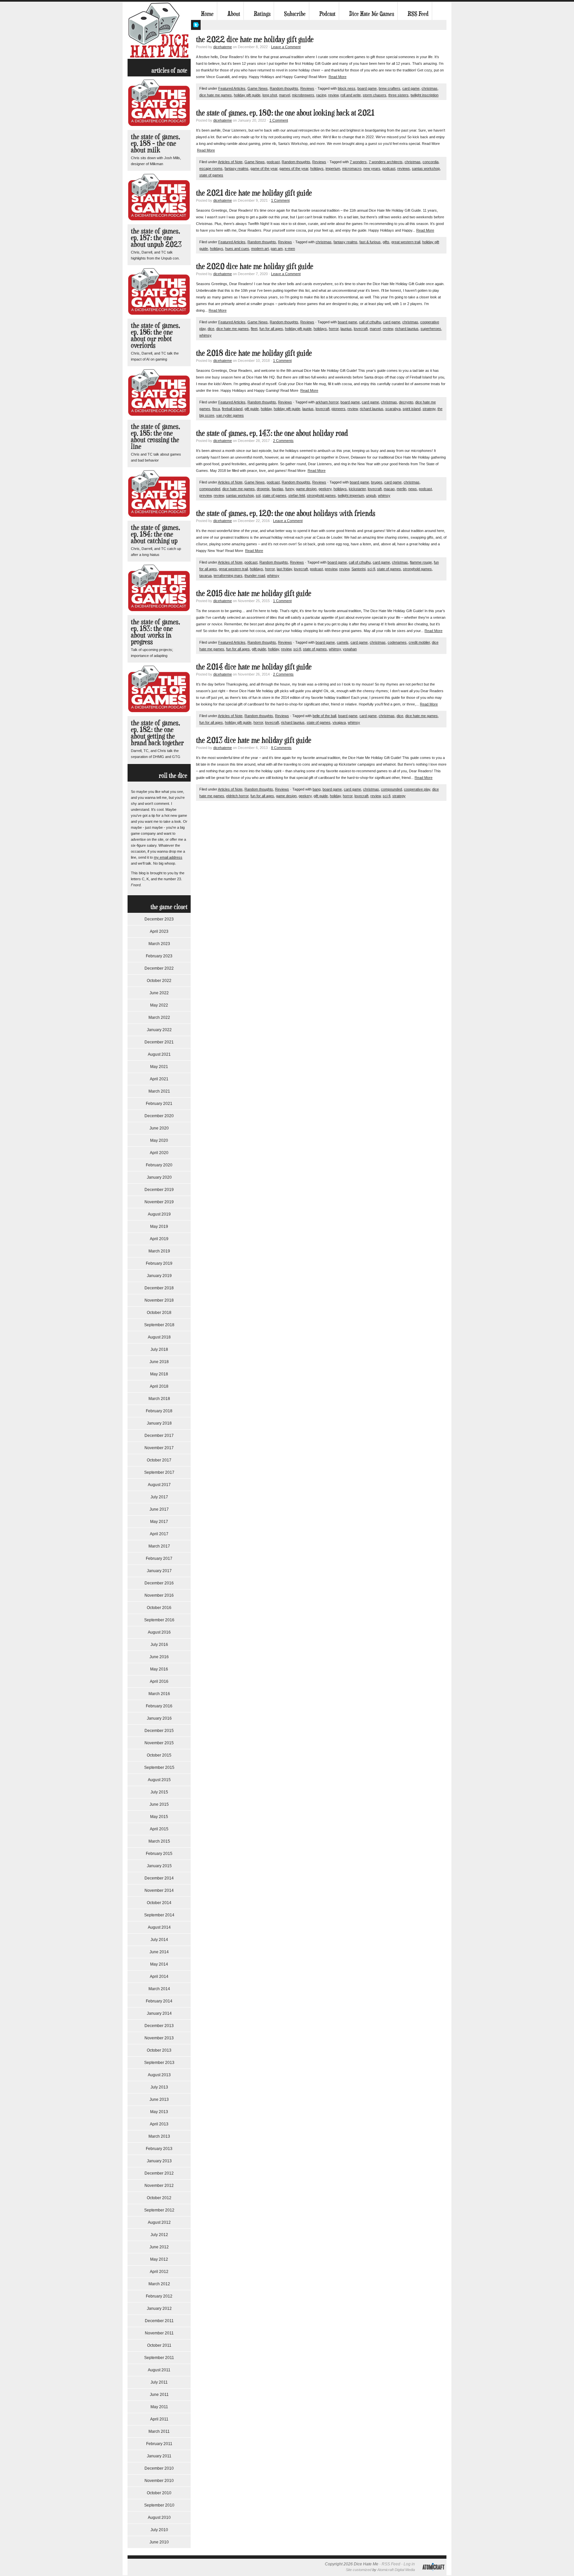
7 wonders (358, 162)
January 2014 (159, 2013)
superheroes (431, 329)
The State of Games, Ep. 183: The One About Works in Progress (155, 632)
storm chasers (375, 95)
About (234, 14)
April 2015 (159, 1829)
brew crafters (389, 88)
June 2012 (159, 2247)
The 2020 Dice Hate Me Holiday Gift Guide (255, 266)
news (413, 489)
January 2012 (159, 2308)
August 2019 (159, 1214)
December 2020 (159, 1116)
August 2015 (159, 1780)
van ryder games (230, 415)
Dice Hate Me (159, 30)
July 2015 (159, 1792)
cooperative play (417, 789)
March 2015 (159, 1841)
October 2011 (159, 2345)
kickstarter (357, 489)
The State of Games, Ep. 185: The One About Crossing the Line (155, 436)
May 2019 (159, 1227)
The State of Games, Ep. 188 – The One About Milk (155, 143)
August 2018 (159, 1337)
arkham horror (327, 402)
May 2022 (159, 1005)
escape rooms (211, 168)
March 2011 (159, 2431)
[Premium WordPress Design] (433, 2574)
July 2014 (159, 1940)
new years (372, 168)
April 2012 (159, 2272)
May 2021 (159, 1067)
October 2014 (159, 1903)
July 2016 (159, 1645)
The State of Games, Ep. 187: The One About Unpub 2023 (156, 237)
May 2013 (159, 2112)
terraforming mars (228, 576)
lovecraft (361, 329)
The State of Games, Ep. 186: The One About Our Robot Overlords (155, 335)
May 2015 (159, 1817)
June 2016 (159, 1657)
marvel (285, 95)
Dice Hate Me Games (372, 14)
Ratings (262, 14)
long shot (270, 95)
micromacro (352, 168)
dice (211, 329)
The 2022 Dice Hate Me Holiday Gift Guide (255, 39)
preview (205, 495)
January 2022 (159, 1030)
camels (343, 642)
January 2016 (159, 1718)
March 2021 (159, 1091)
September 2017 (159, 1472)
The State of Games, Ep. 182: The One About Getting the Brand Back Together (157, 733)
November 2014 (159, 1890)
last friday (284, 569)
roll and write (351, 95)
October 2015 (159, 1755)
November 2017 (159, 1448)
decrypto (406, 402)
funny (290, 489)
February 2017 (159, 1558)
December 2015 (159, 1731)
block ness (347, 88)
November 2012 (159, 2186)
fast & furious (370, 242)
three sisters (398, 95)
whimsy (205, 335)
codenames (397, 642)
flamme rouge (421, 562)
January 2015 (159, 1866)
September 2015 (159, 1768)
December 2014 (159, 1878)
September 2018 (159, 1325)
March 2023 (159, 944)
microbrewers (303, 95)
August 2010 (159, 2518)
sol (258, 495)
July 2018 (159, 1349)
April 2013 (159, 2124)
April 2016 (159, 1681)
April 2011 (159, 2419)
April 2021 (159, 1079)
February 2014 (159, 2001)
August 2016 (159, 1632)
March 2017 (159, 1546)
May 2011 (159, 2407)
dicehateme (223, 47)
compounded (210, 489)
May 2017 (159, 1522)
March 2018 (159, 1399)
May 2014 (159, 1964)
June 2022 (159, 993)
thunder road (255, 576)
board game (367, 88)
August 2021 (159, 1054)
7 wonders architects (386, 162)
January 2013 (159, 2161)
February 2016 (159, 1706)
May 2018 (159, 1374)
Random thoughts (284, 88)
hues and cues (237, 249)
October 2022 (159, 981)
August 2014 (159, 1927)
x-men (290, 249)
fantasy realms (237, 168)
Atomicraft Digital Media (396, 2570)
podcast (273, 162)
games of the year (294, 168)
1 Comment (279, 120)
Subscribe (295, 14)
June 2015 (159, 1804)
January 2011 (159, 2456)
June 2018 (159, 1362)
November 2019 (159, 1202)
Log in (409, 2564)
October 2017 (159, 1460)
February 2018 (159, 1411)
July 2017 (159, 1497)
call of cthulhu (370, 322)
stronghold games (321, 495)
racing (321, 95)
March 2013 (159, 2136)
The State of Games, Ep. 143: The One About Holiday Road (272, 433)
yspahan (350, 649)
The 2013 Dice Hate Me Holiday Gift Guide (254, 740)
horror (334, 329)
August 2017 (159, 1485)
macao (389, 489)
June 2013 (159, 2099)
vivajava (339, 722)
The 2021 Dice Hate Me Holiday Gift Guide (254, 193)
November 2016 (159, 1595)
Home (207, 14)
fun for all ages (271, 329)
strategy (429, 409)
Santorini (358, 569)
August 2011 (159, 2370)
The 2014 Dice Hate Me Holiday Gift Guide (254, 666)
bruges (377, 482)
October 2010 (159, 2493)
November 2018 (159, 1300)
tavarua (205, 576)
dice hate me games (216, 95)
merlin (401, 489)
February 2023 (159, 956)
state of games (211, 175)
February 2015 (159, 1854)
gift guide (252, 409)
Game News (258, 88)
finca (216, 409)
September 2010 (159, 2505)
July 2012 (159, 2235)
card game (411, 88)
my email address (168, 857)
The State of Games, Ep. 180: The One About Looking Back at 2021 (285, 112)
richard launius (407, 329)
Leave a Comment (286, 47)
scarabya (393, 409)
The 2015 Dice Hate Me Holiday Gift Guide (254, 593)
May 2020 (159, 1140)
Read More (337, 77)
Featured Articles (232, 88)
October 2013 (159, 2050)
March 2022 (159, 1018)
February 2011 (159, 2444)
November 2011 (159, 2333)
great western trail (406, 242)
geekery (325, 489)
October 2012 (159, 2198)
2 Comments (283, 441)
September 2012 (159, 2210)
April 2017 (159, 1534)
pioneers (338, 409)
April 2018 (159, 1386)
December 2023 (159, 919)
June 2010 (159, 2542)
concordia (430, 162)
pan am (277, 249)
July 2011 (159, 2382)
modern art (260, 249)
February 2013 (159, 2149)
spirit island (412, 409)
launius (346, 329)
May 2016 (159, 1669)
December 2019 (159, 1190)
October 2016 (159, 1608)
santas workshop (426, 168)
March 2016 (159, 1694)
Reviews (307, 88)
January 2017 (159, 1571)
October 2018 (159, 1313)
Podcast (327, 14)
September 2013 (159, 2063)
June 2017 (159, 1509)
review (333, 95)
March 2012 (159, 2284)
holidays (317, 168)
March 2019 (159, 1251)
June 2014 (159, 1952)
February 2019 (159, 1263)
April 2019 (159, 1239)
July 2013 (159, 2087)
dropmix (263, 489)
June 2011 (159, 2395)
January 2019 (159, 1276)
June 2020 (159, 1128)
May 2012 (159, 2259)
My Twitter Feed (196, 25)
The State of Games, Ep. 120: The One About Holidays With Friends (286, 513)
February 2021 (159, 1104)
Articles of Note (230, 162)
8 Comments (281, 748)
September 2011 (159, 2358)
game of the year (264, 168)
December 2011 (159, 2321)
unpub (371, 495)
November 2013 (159, 2038)
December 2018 (159, 1288)
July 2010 (159, 2530)
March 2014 (159, 1989)
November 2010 (159, 2481)
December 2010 (159, 2468)
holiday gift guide (247, 95)
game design (306, 489)
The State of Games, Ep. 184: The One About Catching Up (155, 534)
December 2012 (159, 2173)
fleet (254, 329)
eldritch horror (237, 796)
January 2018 (159, 1423)
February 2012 (159, 2296)
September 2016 (159, 1620)
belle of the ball (324, 716)
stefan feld (297, 495)
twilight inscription (425, 95)
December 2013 (159, 2026)
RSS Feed (418, 14)
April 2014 (159, 1977)
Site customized (359, 2570)
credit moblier (419, 642)
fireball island (232, 409)
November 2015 (159, 1743)
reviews (404, 168)
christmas (430, 88)
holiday (266, 409)
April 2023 (159, 931)
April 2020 (159, 1153)
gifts (386, 242)
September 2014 (159, 1915)
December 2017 (159, 1436)
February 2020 (159, 1165)
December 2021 (159, 1042)
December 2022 (159, 968)
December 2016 (159, 1583)
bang (317, 789)
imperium (333, 168)
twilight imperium (351, 495)
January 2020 (159, 1177)
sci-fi (371, 569)
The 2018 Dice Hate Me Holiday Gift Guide (254, 353)
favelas (278, 489)
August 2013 (159, 2075)
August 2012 (159, 2222)
